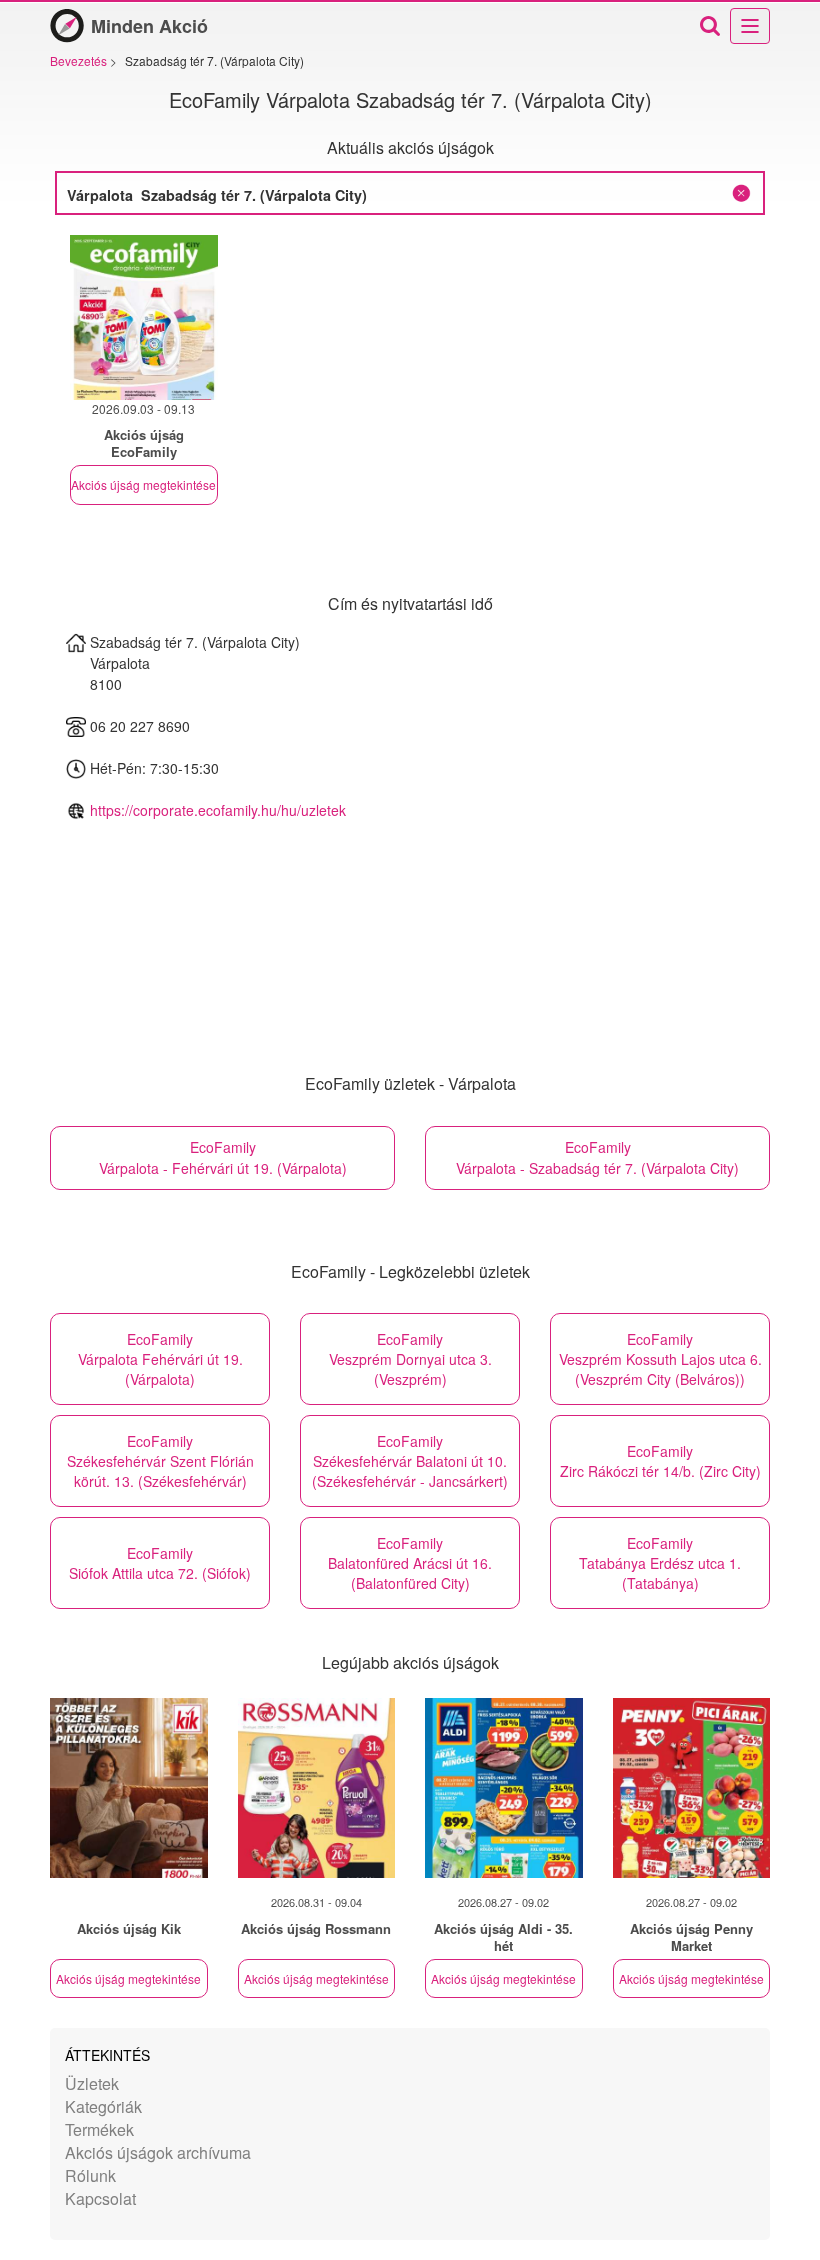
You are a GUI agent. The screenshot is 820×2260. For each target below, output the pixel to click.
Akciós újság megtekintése (143, 484)
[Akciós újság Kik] (129, 1788)
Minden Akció (149, 26)
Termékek (99, 2129)
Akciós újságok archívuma (158, 2152)
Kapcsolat (100, 2198)
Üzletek (92, 2083)
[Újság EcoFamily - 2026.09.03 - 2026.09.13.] (144, 317)
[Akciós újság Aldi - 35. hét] (504, 1788)
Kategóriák (103, 2106)
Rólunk (90, 2175)
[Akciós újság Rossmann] (317, 1788)
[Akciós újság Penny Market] (692, 1788)
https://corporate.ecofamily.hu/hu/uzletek (218, 810)
